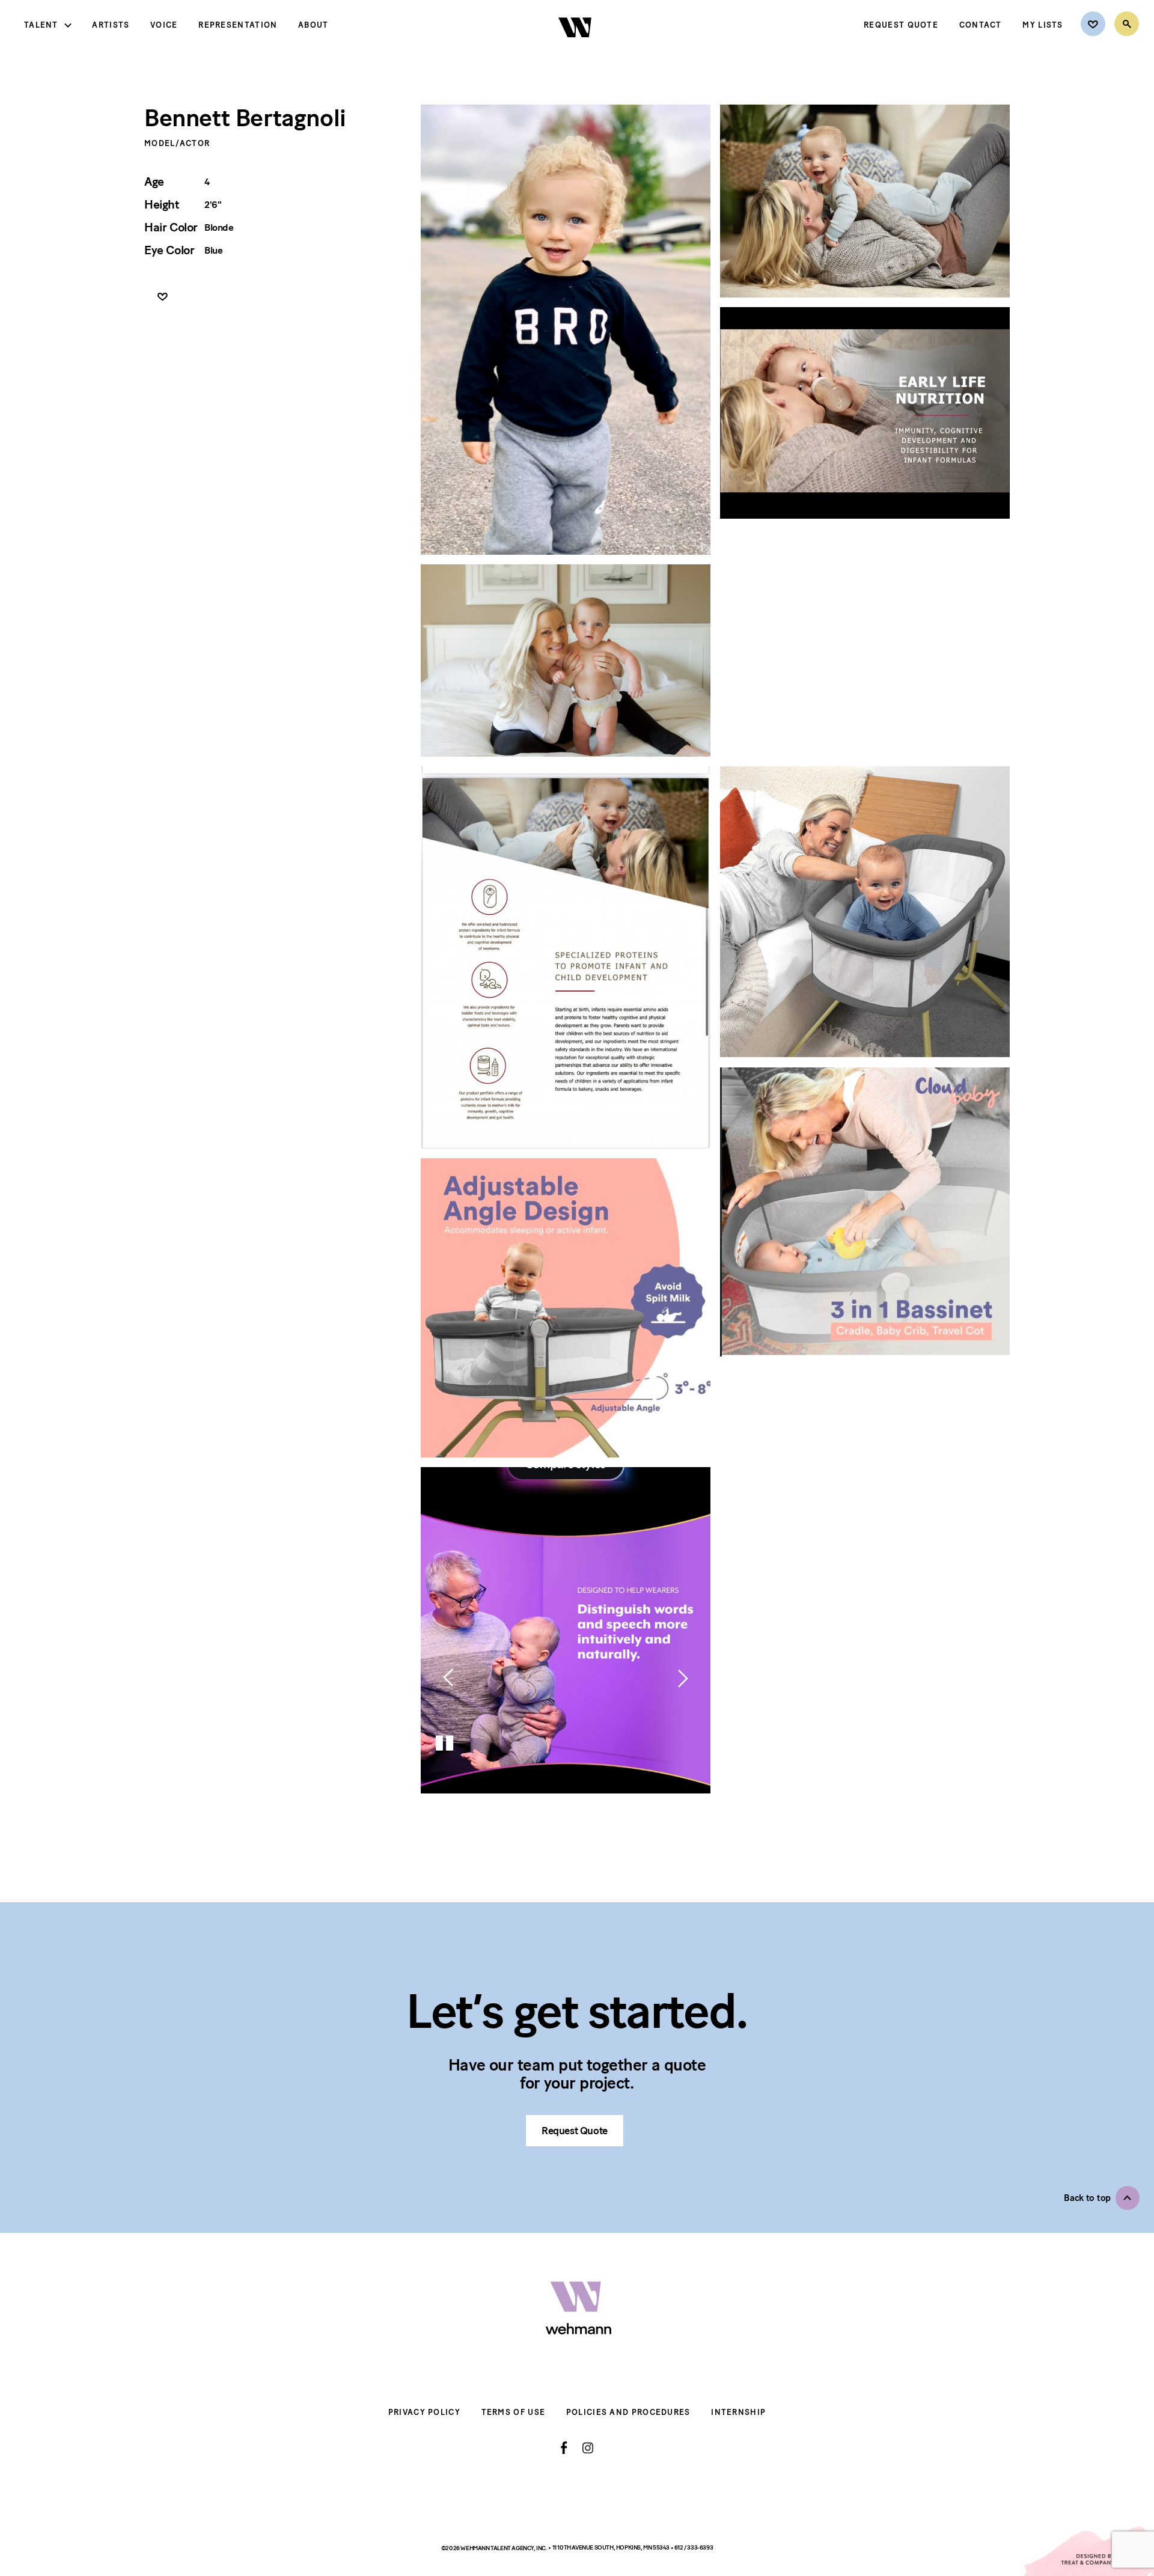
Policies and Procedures (628, 2412)
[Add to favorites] (163, 297)
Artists (111, 25)
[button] (1102, 2198)
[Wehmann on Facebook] (564, 2448)
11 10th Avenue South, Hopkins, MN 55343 (612, 2547)
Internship (738, 2412)
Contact (981, 25)
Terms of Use (514, 2412)
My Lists (1043, 25)
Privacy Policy (424, 2412)
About (313, 25)
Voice (164, 25)
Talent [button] (41, 25)
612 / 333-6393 (694, 2547)
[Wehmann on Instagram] (588, 2448)
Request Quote (901, 25)
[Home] (576, 47)
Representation (238, 25)
